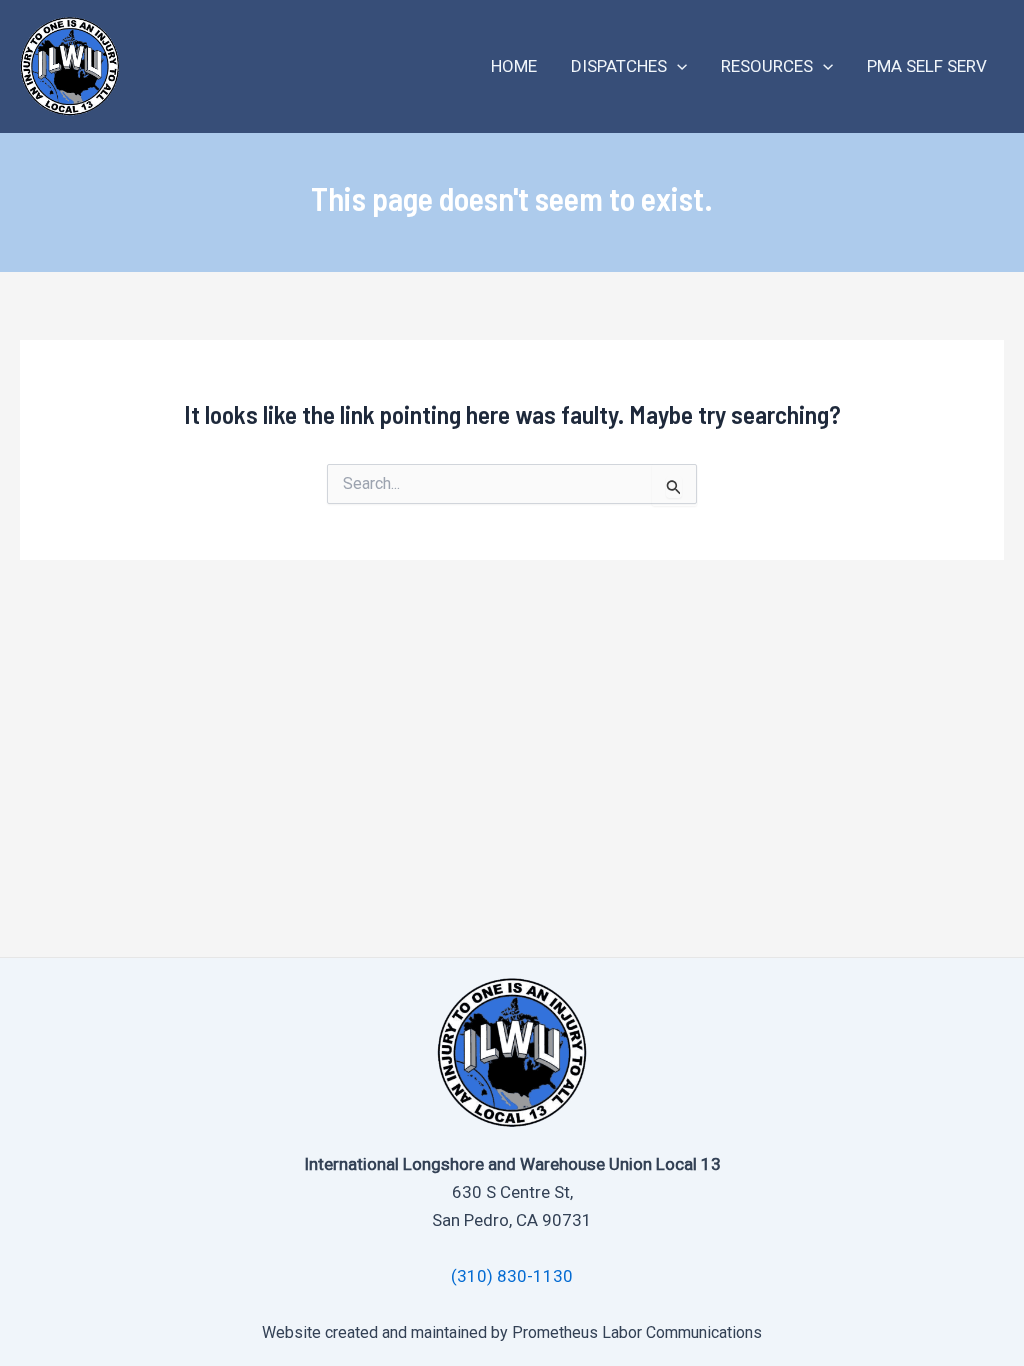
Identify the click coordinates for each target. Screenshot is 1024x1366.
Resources (767, 66)
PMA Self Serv (927, 66)
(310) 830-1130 (512, 1276)
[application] (677, 66)
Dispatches (619, 66)
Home (514, 66)
